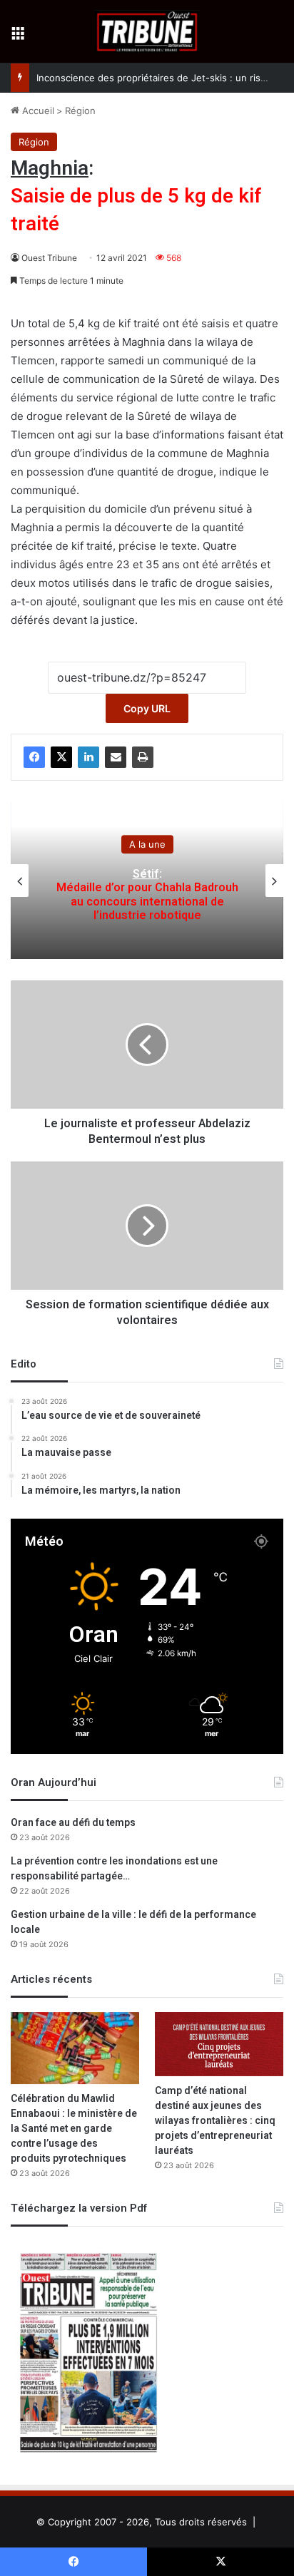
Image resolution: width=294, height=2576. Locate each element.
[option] (147, 881)
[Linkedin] (88, 757)
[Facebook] (34, 757)
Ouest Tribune (49, 258)
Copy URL (147, 708)
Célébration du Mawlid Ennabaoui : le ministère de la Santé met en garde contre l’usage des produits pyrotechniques (74, 2129)
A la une (147, 844)
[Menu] (18, 37)
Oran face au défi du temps (73, 1823)
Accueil (37, 111)
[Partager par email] (116, 757)
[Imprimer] (143, 757)
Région (80, 111)
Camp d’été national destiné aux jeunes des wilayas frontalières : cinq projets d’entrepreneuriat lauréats (215, 2121)
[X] (61, 757)
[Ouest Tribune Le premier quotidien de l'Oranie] (147, 31)
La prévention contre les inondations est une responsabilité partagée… (114, 1869)
